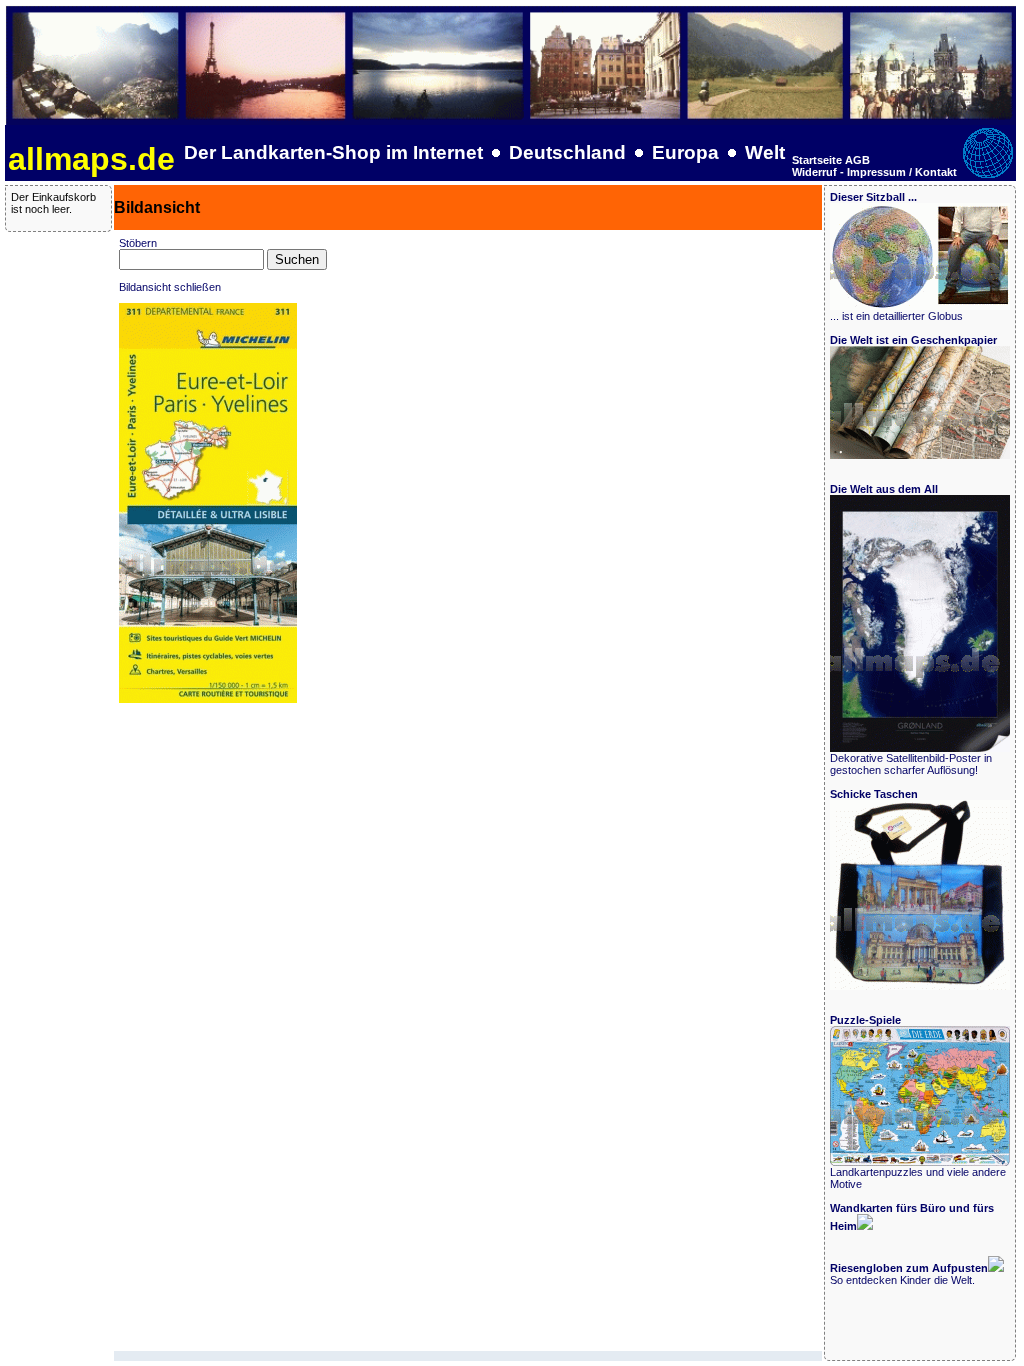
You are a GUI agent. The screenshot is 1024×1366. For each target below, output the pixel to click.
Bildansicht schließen (170, 287)
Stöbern (138, 243)
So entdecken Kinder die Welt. (909, 1274)
